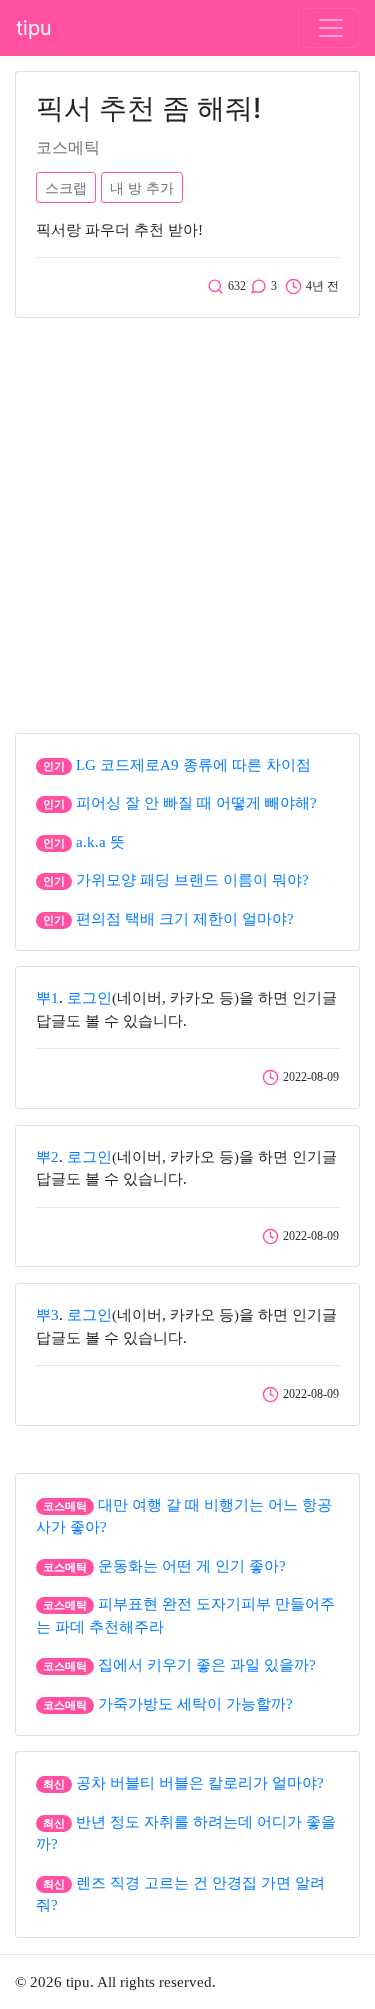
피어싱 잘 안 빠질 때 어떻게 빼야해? (196, 803)
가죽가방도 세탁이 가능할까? (195, 1704)
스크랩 (66, 187)
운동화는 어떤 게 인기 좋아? (192, 1566)
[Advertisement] (187, 520)
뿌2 (47, 1157)
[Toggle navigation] (331, 28)
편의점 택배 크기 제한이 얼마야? (185, 919)
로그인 (89, 998)
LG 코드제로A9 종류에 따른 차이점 (193, 765)
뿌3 (47, 1315)
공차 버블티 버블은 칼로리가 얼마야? (200, 1783)
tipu (34, 28)
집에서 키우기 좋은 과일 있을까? (207, 1665)
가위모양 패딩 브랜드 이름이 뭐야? (192, 880)
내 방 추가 (142, 187)
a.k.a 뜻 (100, 842)
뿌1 (47, 998)
